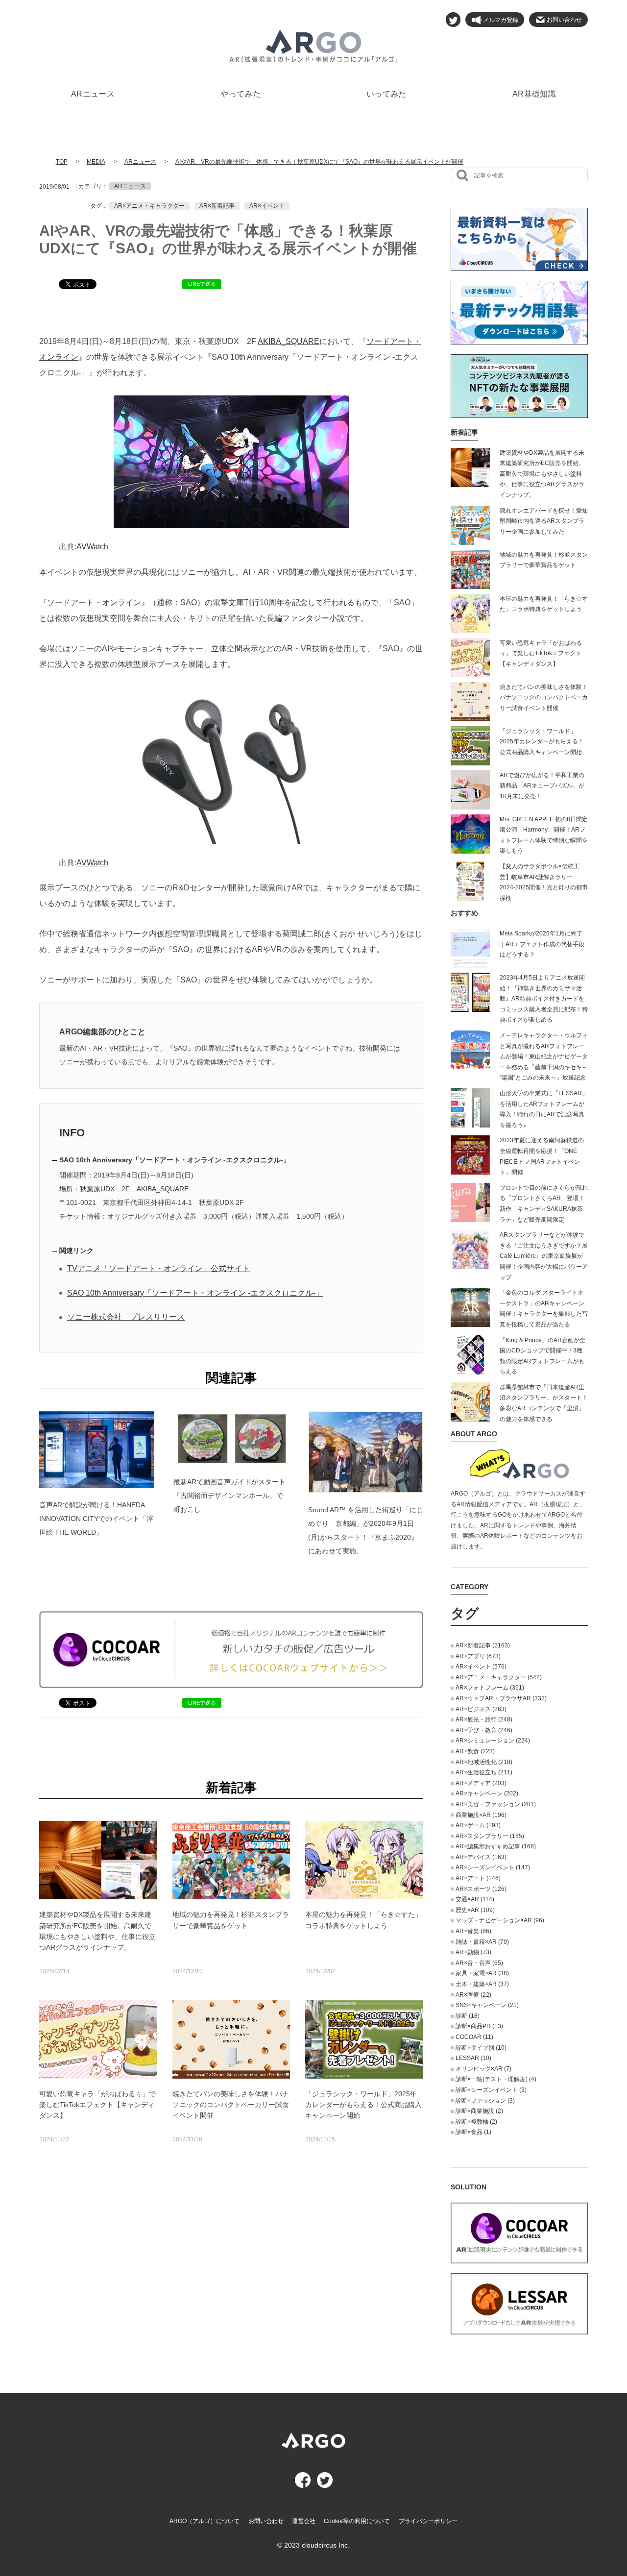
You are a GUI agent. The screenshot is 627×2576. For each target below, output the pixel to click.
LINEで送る (202, 284)
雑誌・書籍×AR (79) (482, 1942)
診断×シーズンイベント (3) (491, 2090)
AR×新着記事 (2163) (483, 1645)
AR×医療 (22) (473, 1995)
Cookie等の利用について (357, 2521)
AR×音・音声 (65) (479, 1963)
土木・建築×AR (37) (482, 1984)
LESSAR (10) (473, 2058)
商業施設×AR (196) (481, 1815)
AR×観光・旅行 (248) (484, 1719)
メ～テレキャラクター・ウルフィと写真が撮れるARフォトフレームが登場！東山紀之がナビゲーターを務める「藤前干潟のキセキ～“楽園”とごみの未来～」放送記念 (544, 1056)
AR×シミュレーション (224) (493, 1741)
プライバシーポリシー (428, 2521)
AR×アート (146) (478, 1878)
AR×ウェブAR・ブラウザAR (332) (501, 1698)
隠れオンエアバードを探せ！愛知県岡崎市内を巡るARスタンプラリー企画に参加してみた (544, 521)
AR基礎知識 (534, 94)
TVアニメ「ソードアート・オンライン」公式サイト (158, 1268)
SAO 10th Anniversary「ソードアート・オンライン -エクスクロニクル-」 (195, 1293)
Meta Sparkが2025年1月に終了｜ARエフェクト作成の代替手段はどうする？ (542, 944)
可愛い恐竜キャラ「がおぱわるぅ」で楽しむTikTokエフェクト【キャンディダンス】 (541, 653)
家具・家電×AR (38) (482, 1973)
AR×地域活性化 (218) (484, 1762)
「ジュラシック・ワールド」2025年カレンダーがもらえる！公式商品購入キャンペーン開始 (542, 742)
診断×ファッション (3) (485, 2101)
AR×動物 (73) (473, 1952)
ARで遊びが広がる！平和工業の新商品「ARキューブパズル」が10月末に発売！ (542, 786)
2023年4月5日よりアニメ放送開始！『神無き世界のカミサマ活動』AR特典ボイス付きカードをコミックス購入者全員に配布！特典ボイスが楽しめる (544, 999)
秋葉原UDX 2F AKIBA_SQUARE (134, 1189)
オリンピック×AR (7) (483, 2069)
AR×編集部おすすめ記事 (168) (496, 1846)
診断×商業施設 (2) (479, 2111)
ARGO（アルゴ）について (205, 2521)
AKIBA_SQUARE (289, 341)
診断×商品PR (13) (479, 2026)
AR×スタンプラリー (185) (490, 1836)
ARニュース (93, 94)
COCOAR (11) (474, 2037)
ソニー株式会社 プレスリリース (126, 1317)
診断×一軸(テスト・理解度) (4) (496, 2079)
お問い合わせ (266, 2521)
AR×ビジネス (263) (481, 1709)
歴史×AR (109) (475, 1910)
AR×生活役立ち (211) (484, 1772)
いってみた (386, 94)
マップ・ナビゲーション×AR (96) (500, 1920)
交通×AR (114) (475, 1899)
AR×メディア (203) (481, 1783)
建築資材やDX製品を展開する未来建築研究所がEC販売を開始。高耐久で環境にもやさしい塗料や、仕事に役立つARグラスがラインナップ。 (542, 474)
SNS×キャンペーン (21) (487, 2005)
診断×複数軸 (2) (476, 2122)
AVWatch (92, 547)
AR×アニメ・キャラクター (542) (499, 1677)
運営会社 (304, 2521)
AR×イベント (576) (481, 1667)
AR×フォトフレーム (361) (490, 1688)
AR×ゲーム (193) (478, 1825)
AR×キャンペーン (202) (487, 1793)
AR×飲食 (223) (475, 1751)
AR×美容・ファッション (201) (496, 1804)
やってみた (241, 94)
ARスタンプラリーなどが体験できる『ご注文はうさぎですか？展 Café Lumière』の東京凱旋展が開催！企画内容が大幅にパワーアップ (544, 1256)
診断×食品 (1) (473, 2132)
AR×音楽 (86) (473, 1931)
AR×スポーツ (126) (481, 1889)
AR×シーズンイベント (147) (493, 1867)
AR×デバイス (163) (481, 1857)
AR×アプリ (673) (478, 1656)
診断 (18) (468, 2016)
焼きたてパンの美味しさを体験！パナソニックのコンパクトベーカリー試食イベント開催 (544, 698)
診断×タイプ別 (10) (481, 2048)
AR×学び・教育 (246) (484, 1730)
